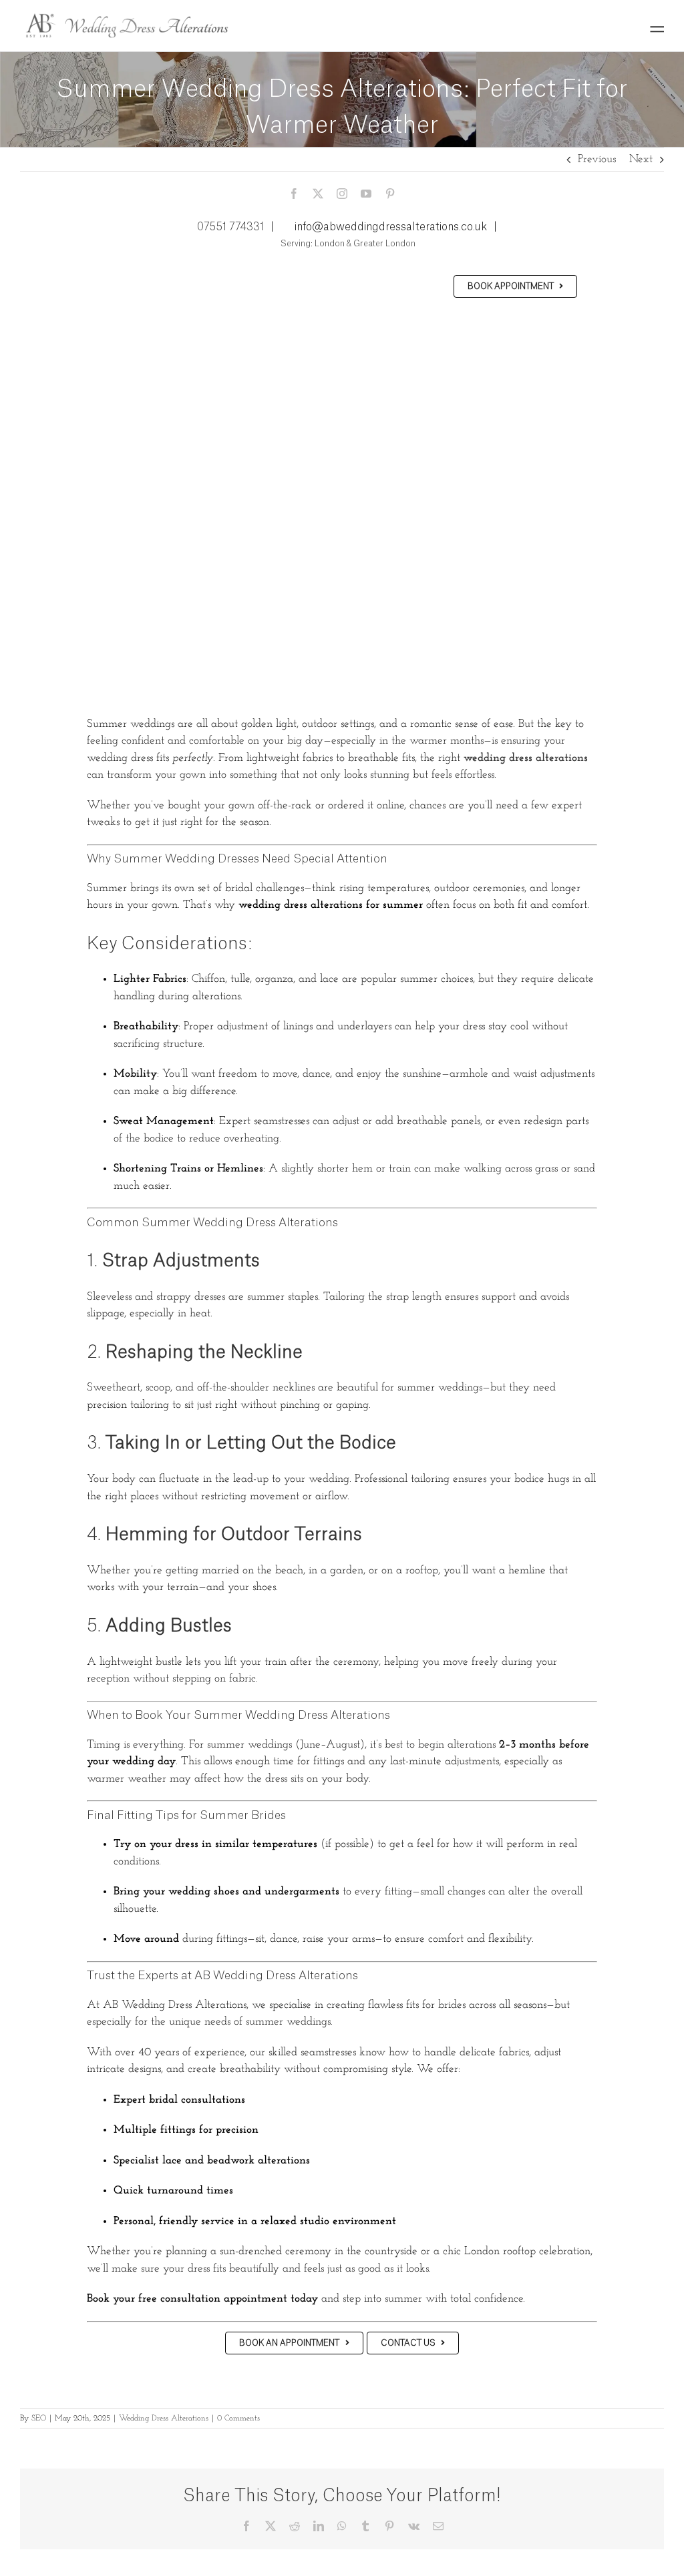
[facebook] (294, 194)
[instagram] (342, 194)
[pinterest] (390, 194)
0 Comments (238, 2418)
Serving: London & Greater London (347, 244)
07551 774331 (230, 227)
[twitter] (318, 194)
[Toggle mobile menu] (657, 29)
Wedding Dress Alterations (164, 2418)
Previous (597, 159)
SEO (39, 2418)
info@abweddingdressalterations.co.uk (391, 227)
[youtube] (366, 194)
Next (641, 159)
